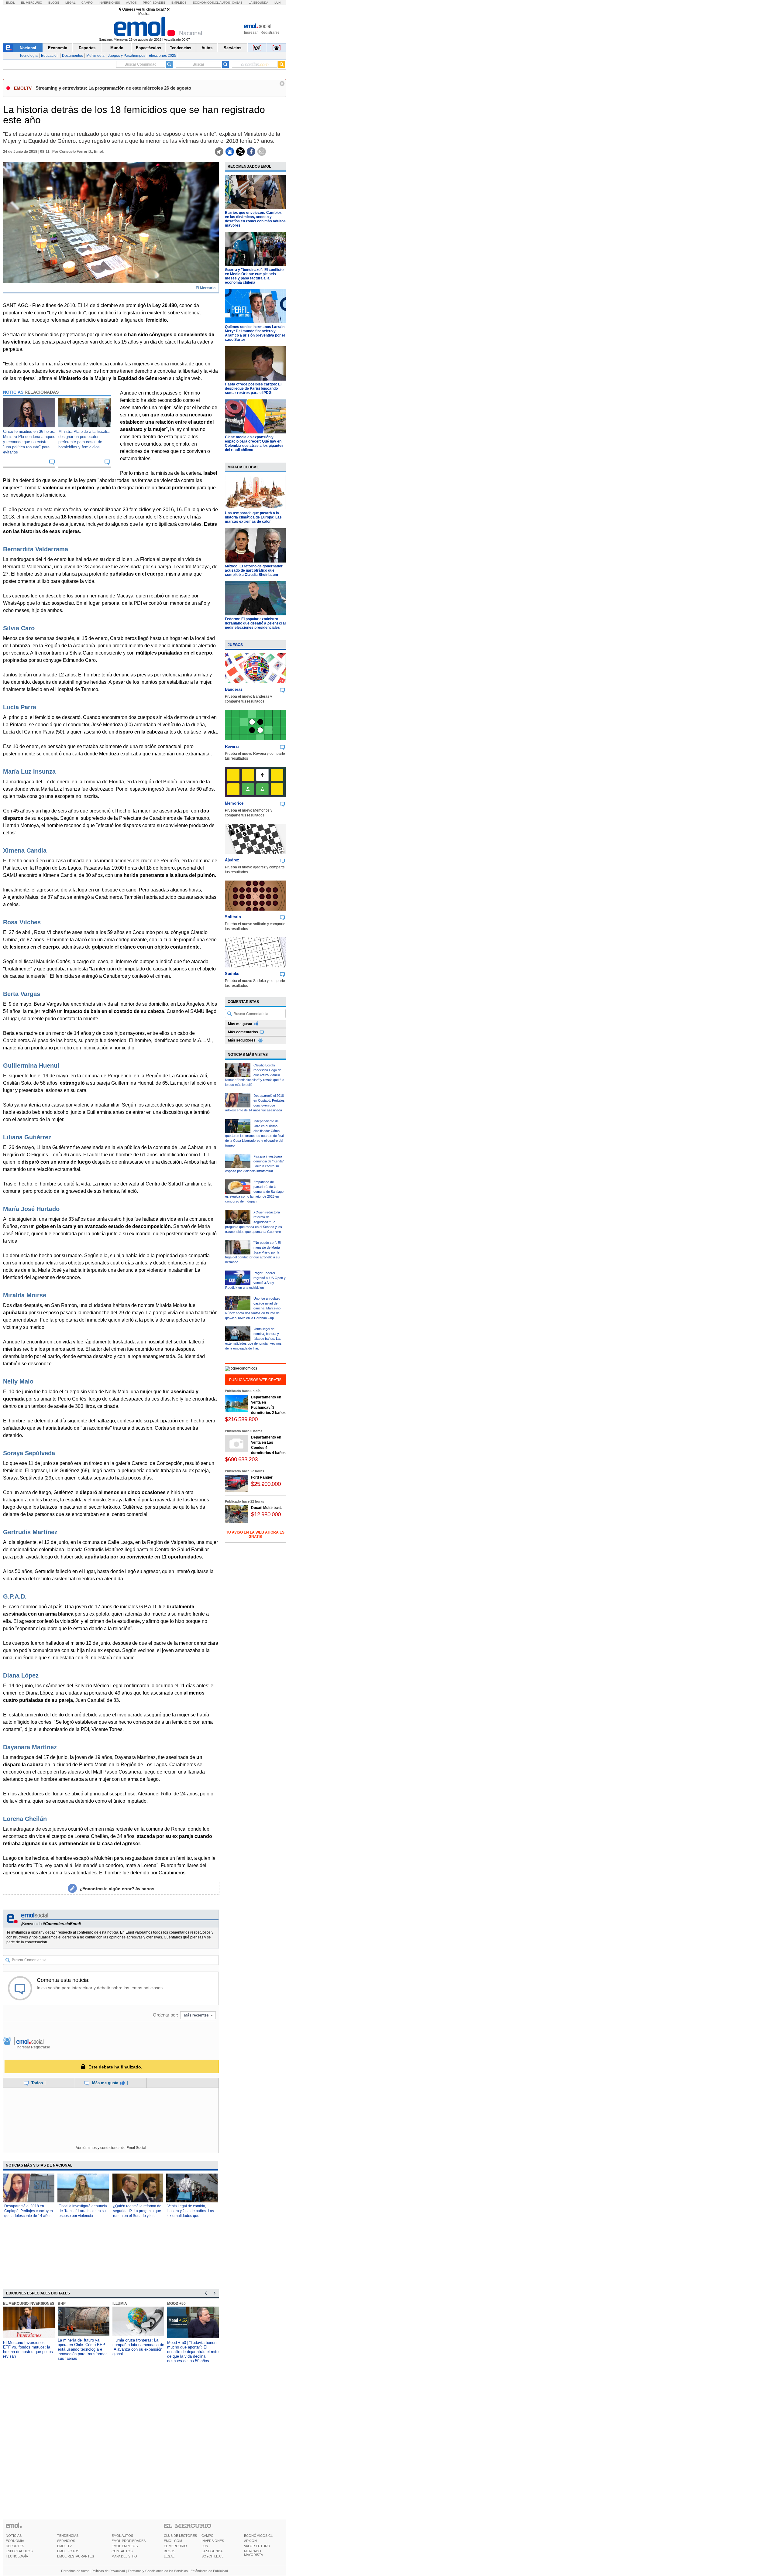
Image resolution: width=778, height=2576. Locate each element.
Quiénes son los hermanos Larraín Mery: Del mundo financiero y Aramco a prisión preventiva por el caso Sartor (255, 333)
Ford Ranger (262, 1477)
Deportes (87, 48)
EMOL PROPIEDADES (129, 2541)
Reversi (232, 746)
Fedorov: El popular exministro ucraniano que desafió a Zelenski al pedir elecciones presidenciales (255, 623)
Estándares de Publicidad (209, 2571)
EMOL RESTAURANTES (76, 2556)
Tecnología (29, 56)
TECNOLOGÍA (17, 2556)
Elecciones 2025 (162, 56)
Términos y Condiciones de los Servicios (158, 2571)
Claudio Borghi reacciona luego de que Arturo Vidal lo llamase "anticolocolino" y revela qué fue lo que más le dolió (255, 1075)
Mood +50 (172, 2304)
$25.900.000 (266, 1484)
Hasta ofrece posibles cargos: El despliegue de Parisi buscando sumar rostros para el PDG (253, 388)
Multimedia (95, 56)
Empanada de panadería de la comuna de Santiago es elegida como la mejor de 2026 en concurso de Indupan (254, 1192)
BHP (57, 2304)
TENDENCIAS (68, 2536)
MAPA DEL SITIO (124, 2556)
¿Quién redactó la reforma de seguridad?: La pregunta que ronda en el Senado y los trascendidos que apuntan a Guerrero (137, 2216)
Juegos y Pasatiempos (127, 56)
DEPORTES (15, 2546)
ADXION (250, 2541)
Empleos (179, 3)
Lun (277, 3)
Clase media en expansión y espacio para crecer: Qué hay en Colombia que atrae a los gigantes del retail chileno (254, 443)
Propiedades (154, 3)
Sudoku (232, 974)
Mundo (117, 48)
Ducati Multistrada (267, 1508)
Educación (50, 56)
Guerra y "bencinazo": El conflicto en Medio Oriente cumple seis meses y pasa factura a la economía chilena (254, 276)
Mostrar (145, 14)
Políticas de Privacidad (108, 2571)
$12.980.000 (266, 1514)
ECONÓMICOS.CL (258, 2536)
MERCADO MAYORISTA (253, 2553)
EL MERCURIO (175, 2546)
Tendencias (181, 48)
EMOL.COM (173, 2541)
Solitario (233, 917)
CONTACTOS (122, 2551)
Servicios (232, 48)
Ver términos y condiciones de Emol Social (111, 2148)
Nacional (28, 48)
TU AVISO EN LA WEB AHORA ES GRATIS (255, 1534)
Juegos (235, 645)
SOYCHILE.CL (212, 2556)
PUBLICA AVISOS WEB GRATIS (255, 1380)
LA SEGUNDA (212, 2551)
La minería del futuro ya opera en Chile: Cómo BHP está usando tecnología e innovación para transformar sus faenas (78, 2349)
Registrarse (270, 32)
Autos (131, 3)
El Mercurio (32, 3)
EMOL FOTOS (68, 2551)
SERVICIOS (66, 2541)
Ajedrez (232, 860)
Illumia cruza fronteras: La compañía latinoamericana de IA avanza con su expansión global (134, 2347)
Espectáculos (148, 48)
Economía (58, 48)
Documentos (72, 56)
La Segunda (258, 3)
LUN (205, 2546)
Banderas (234, 689)
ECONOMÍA (15, 2541)
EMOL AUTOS (122, 2536)
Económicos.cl (206, 3)
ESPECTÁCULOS (19, 2551)
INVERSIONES (213, 2541)
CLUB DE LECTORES (180, 2536)
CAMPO (208, 2536)
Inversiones (109, 3)
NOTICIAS (14, 2536)
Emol (10, 3)
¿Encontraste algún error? (117, 1889)
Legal (71, 3)
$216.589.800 (241, 1419)
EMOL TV (64, 2546)
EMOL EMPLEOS (125, 2546)
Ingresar (251, 32)
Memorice (234, 803)
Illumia (115, 2304)
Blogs (54, 3)
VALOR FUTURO (257, 2546)
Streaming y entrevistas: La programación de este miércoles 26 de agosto (113, 88)
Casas (237, 3)
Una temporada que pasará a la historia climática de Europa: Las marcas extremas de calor (253, 517)
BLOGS (170, 2551)
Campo (87, 3)
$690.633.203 (241, 1459)
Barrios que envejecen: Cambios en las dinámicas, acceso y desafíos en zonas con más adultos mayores (255, 219)
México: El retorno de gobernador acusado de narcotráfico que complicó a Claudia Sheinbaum (254, 570)
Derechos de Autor (75, 2571)
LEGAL (169, 2556)
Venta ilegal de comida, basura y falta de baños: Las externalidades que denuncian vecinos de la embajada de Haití (191, 2216)
